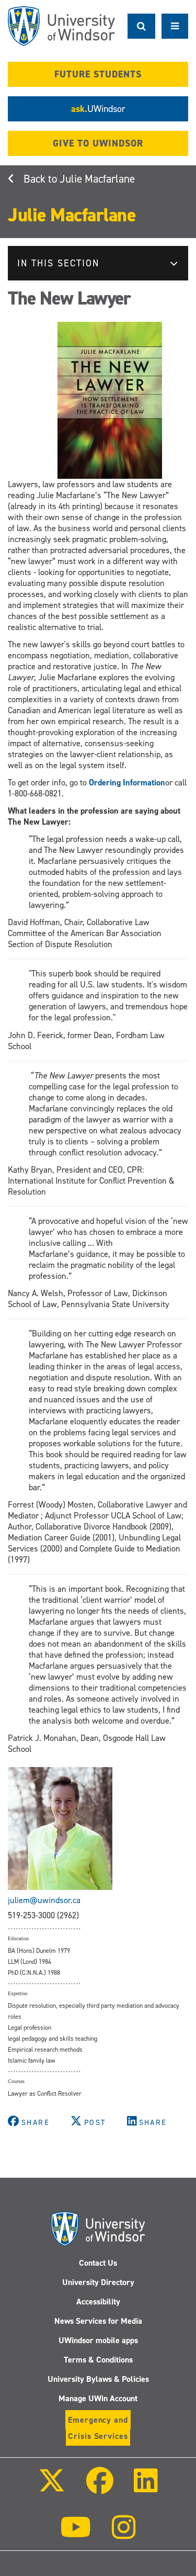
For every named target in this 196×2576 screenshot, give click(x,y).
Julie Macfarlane (97, 179)
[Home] (61, 26)
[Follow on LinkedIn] (146, 2488)
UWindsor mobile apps (98, 2340)
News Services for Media (98, 2321)
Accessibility (98, 2302)
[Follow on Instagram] (124, 2534)
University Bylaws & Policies (98, 2379)
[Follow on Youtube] (76, 2534)
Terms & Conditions (98, 2360)
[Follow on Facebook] (99, 2488)
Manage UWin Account (98, 2398)
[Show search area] (141, 26)
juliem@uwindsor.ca (44, 1900)
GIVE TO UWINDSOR (98, 143)
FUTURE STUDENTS (98, 74)
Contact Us (98, 2263)
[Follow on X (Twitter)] (52, 2488)
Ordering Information (127, 783)
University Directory (98, 2282)
